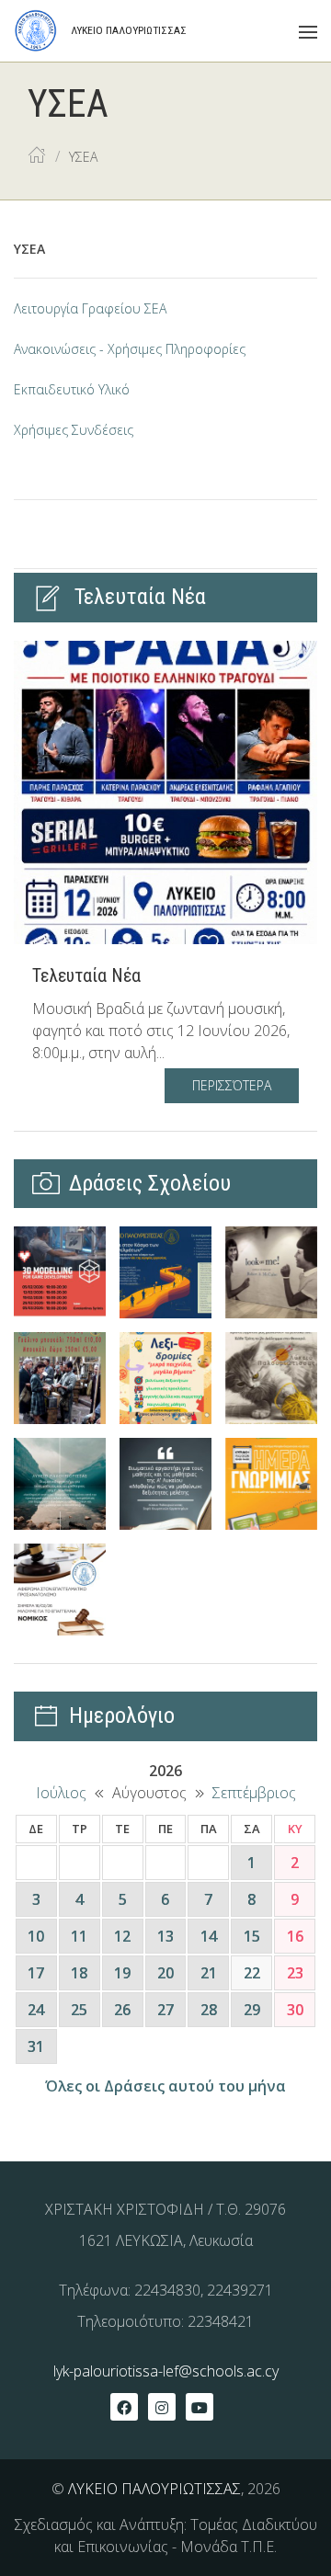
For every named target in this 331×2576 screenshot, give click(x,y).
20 (165, 1973)
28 (209, 2010)
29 (252, 2010)
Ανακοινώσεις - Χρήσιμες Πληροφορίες (130, 349)
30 (295, 2010)
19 (122, 1973)
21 (209, 1973)
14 (209, 1936)
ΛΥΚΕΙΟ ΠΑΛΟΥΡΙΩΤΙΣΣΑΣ (154, 2489)
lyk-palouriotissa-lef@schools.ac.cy (166, 2371)
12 (122, 1936)
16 (295, 1936)
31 (36, 2046)
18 (79, 1973)
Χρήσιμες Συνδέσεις (74, 430)
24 (36, 2010)
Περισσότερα (232, 1085)
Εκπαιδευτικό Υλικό (72, 389)
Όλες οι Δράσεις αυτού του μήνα (165, 2086)
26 (122, 2010)
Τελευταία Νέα (86, 975)
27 (165, 2010)
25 (79, 2010)
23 (295, 1973)
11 (79, 1936)
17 (36, 1973)
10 (36, 1936)
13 (165, 1936)
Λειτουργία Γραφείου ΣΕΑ (90, 308)
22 (252, 1973)
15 (252, 1936)
